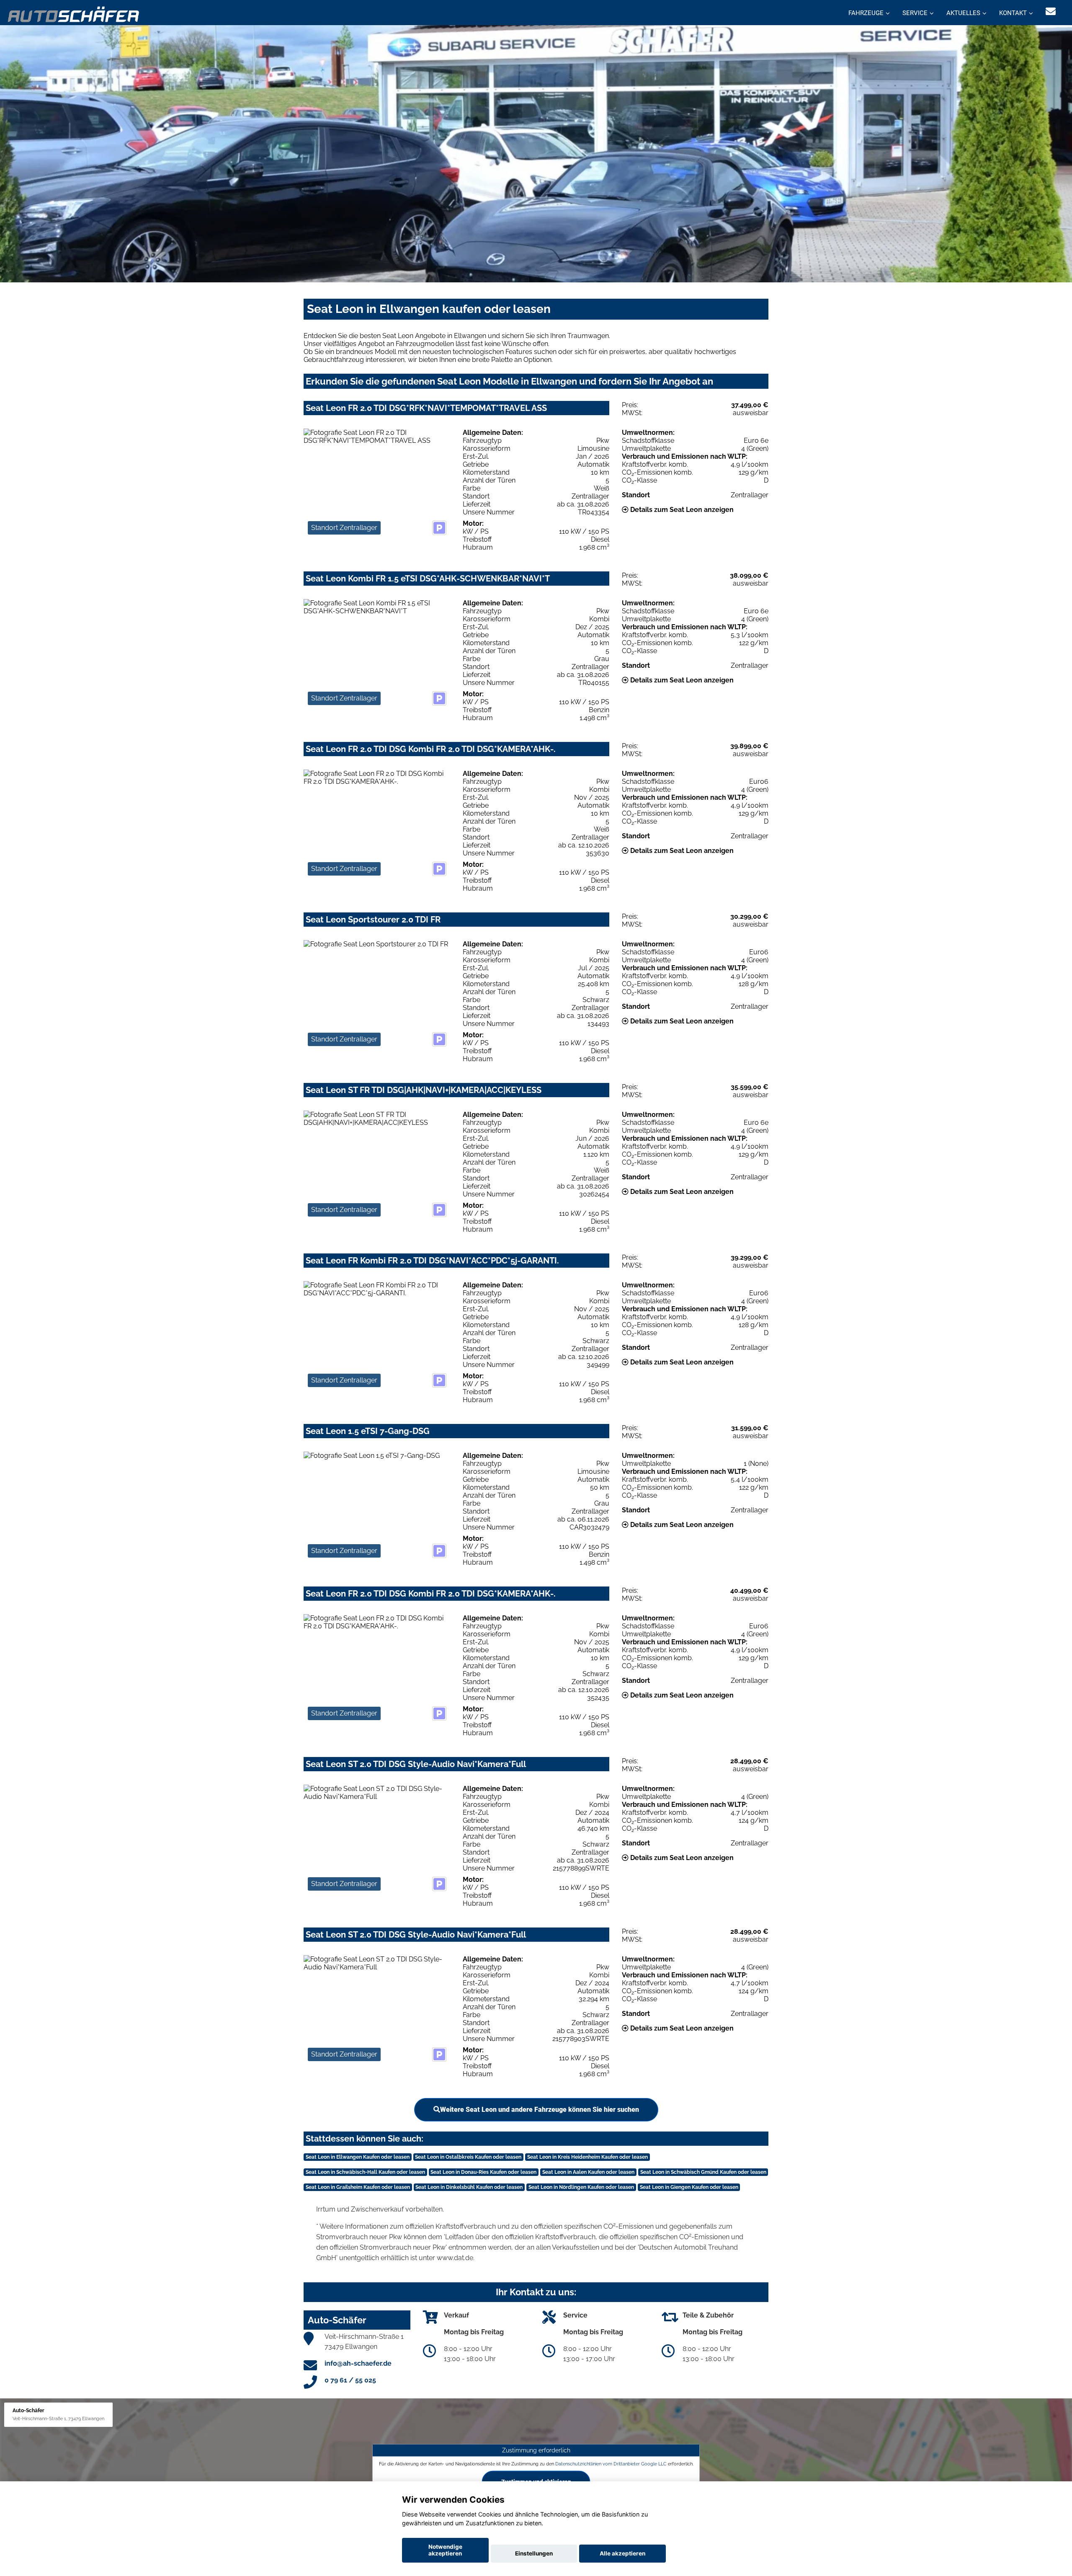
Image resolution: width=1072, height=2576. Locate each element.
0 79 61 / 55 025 (350, 2380)
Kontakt (1013, 13)
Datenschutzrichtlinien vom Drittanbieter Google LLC (611, 2464)
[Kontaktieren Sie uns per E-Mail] (1051, 12)
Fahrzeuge (866, 13)
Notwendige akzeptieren (445, 2550)
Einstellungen (534, 2553)
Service (915, 13)
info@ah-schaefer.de (358, 2363)
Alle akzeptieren (622, 2553)
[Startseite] (74, 14)
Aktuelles (963, 13)
